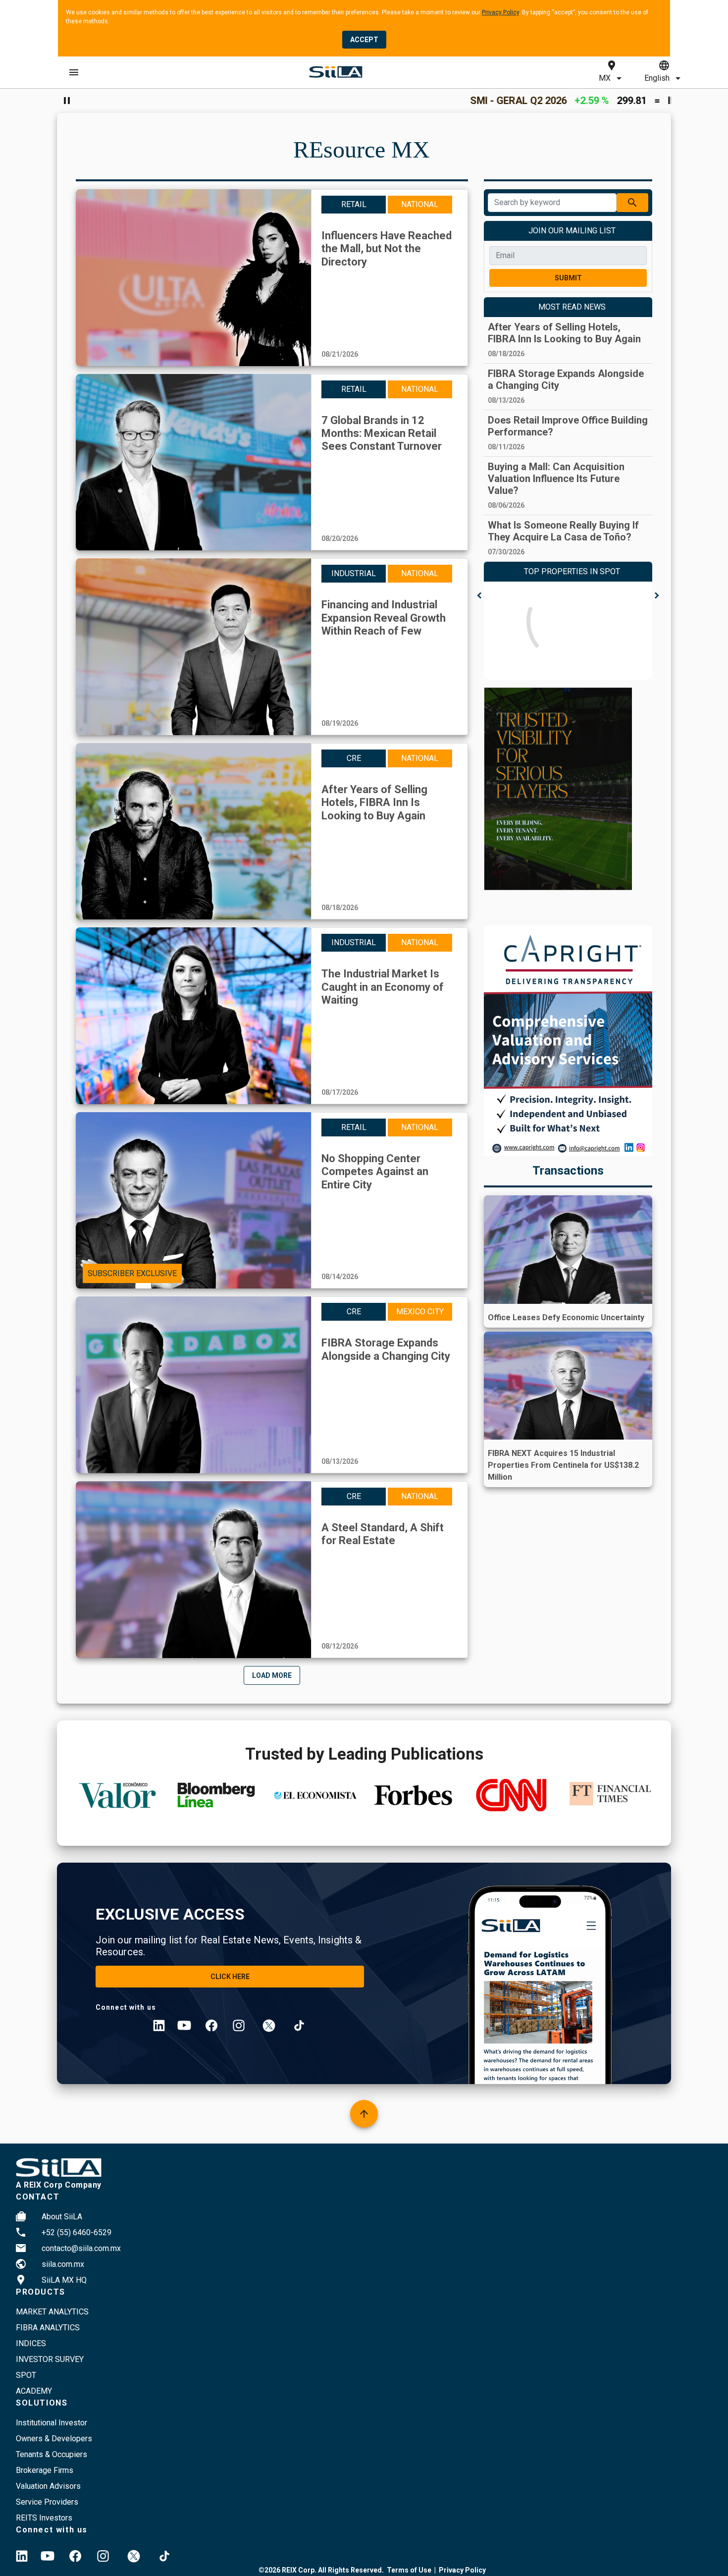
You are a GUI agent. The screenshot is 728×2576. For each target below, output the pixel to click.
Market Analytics (52, 2312)
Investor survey (50, 2359)
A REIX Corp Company (59, 2185)
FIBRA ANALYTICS (48, 2328)
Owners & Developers (54, 2439)
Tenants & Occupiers (52, 2454)
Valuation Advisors (48, 2486)
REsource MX (362, 149)
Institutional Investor (52, 2423)
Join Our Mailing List (572, 231)
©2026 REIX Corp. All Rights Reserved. (321, 2570)
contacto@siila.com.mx (81, 2248)
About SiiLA (62, 2217)
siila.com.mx (63, 2264)
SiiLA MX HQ (64, 2280)
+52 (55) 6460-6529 (77, 2232)
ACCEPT (364, 40)
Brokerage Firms (45, 2470)
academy (34, 2391)
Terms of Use (409, 2570)
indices (31, 2343)
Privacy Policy (500, 12)
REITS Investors (44, 2518)
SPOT (26, 2375)
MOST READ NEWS (572, 307)
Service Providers (47, 2502)
